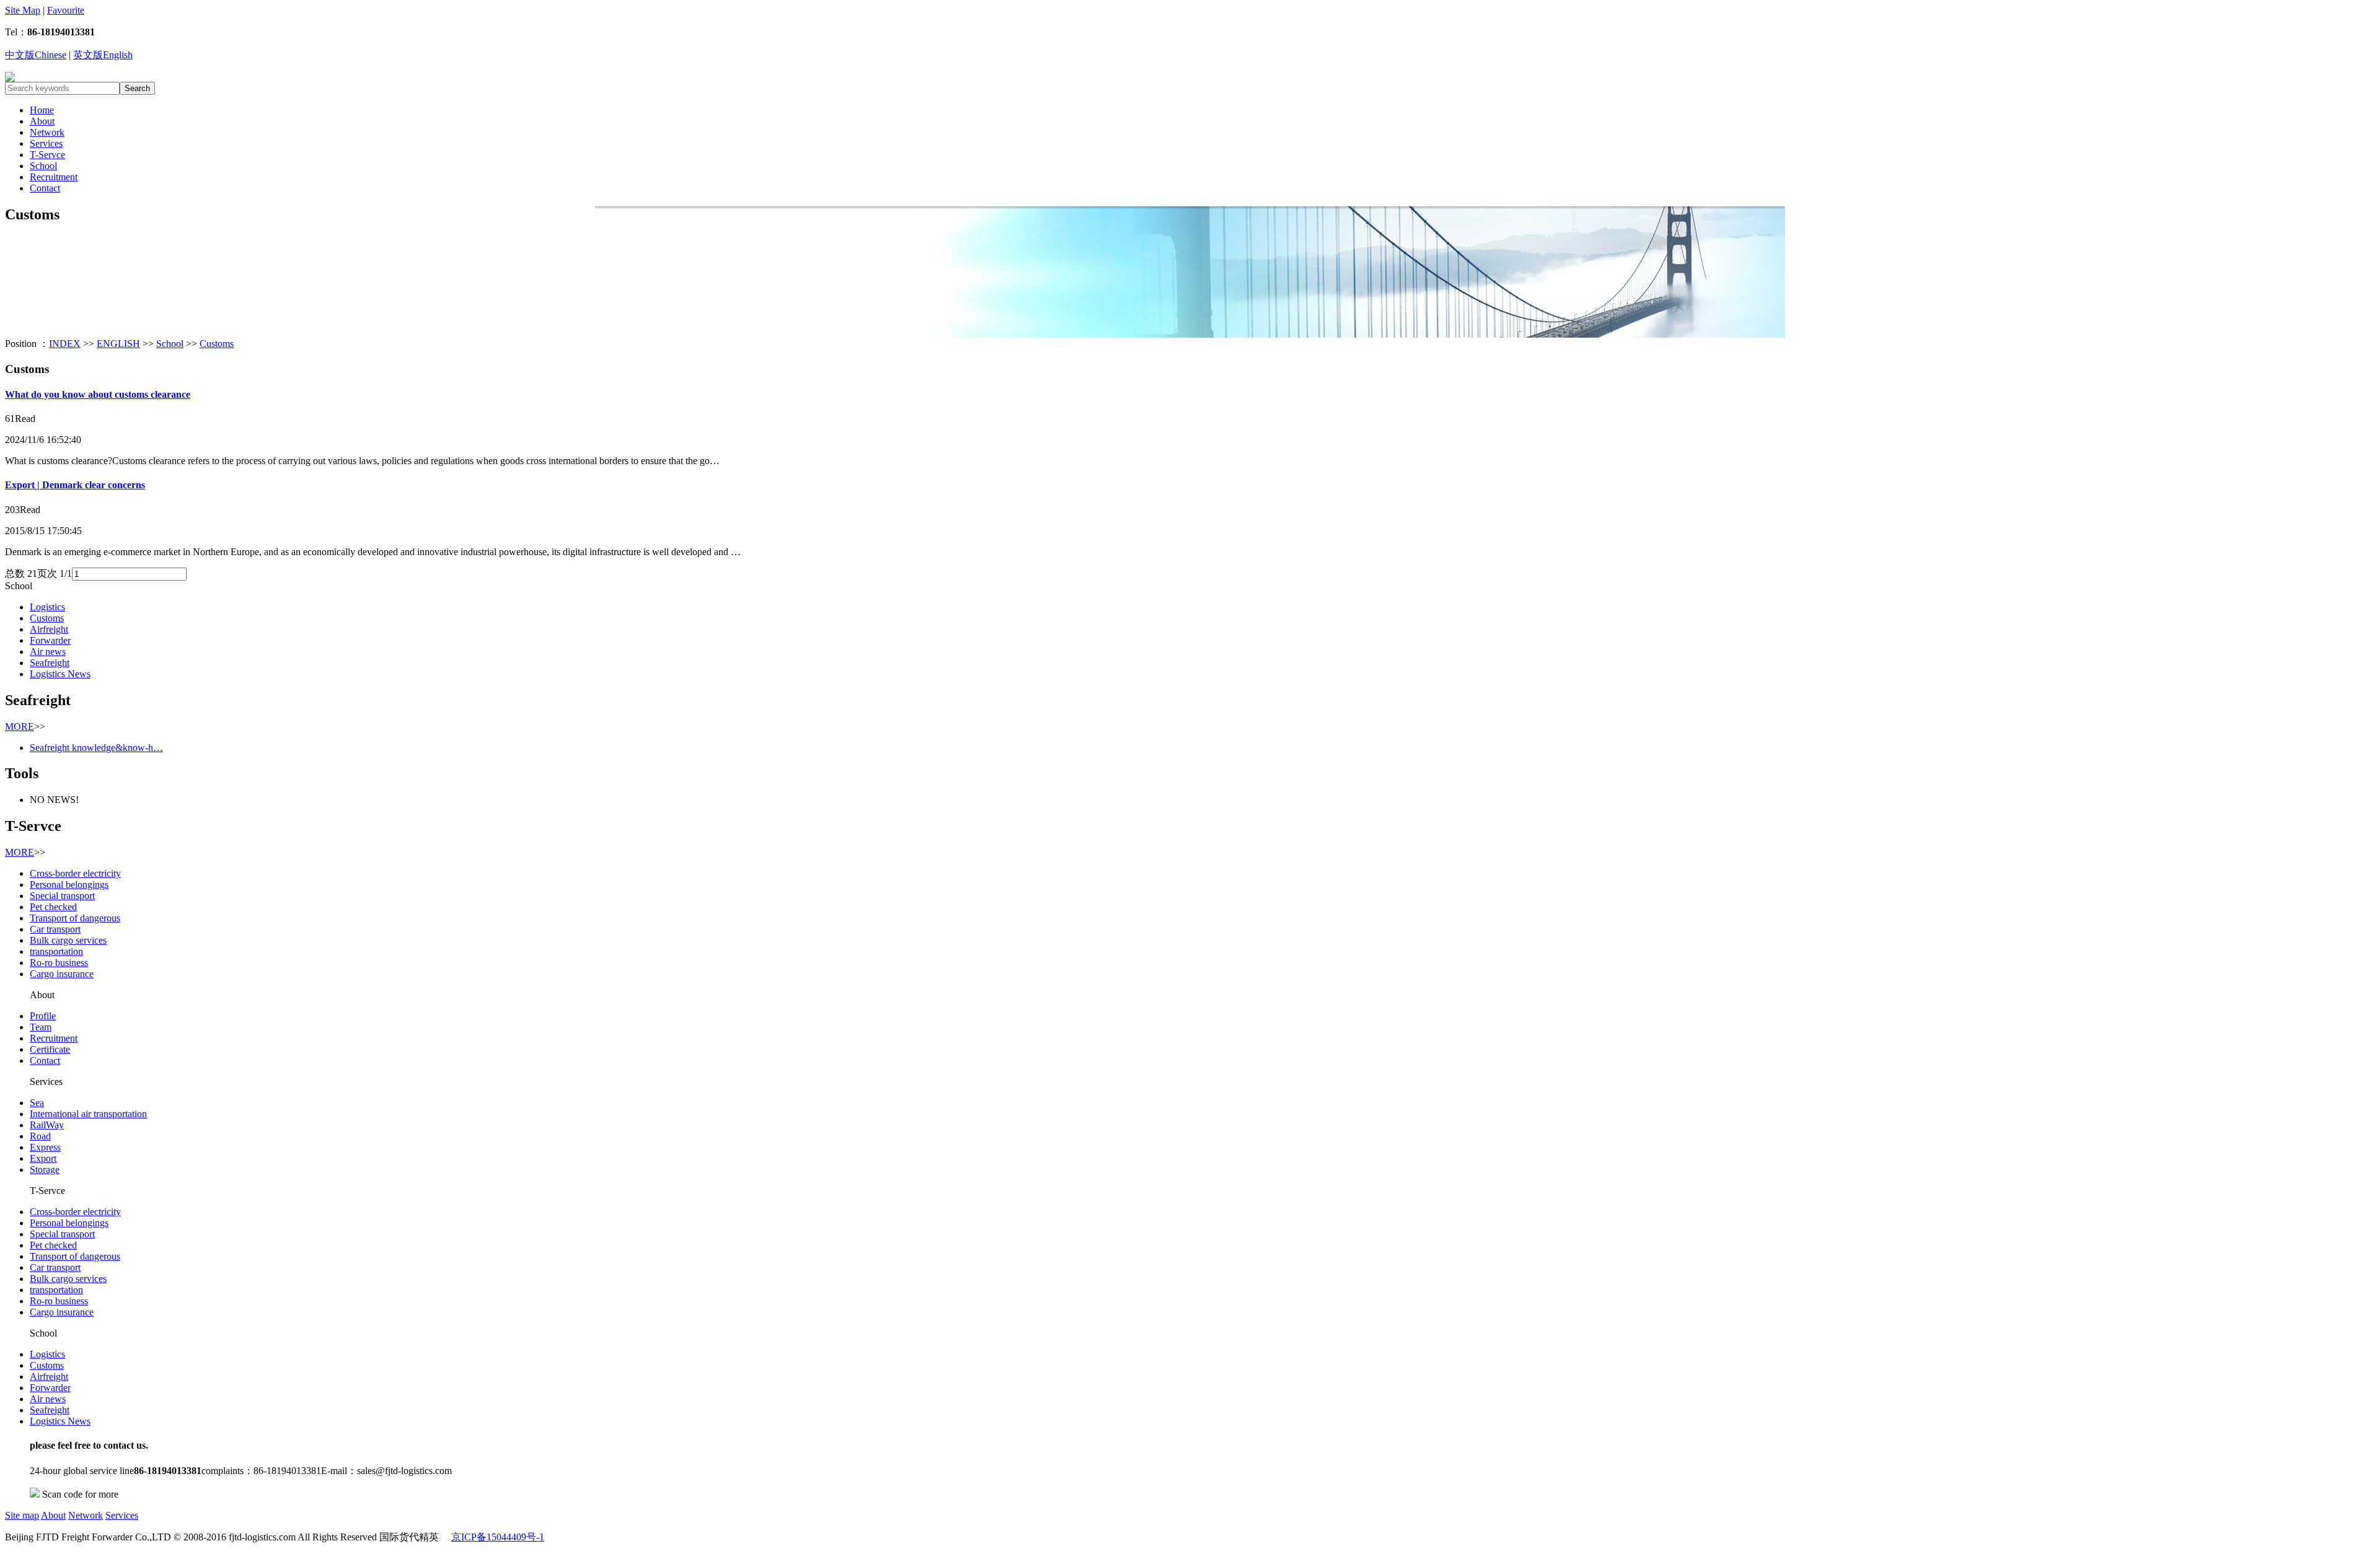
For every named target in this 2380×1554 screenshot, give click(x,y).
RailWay (47, 1125)
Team (41, 1027)
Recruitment (54, 177)
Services (46, 143)
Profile (43, 1016)
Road (40, 1136)
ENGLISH (118, 344)
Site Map (23, 10)
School (43, 166)
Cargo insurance (62, 974)
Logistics (47, 607)
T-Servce (47, 155)
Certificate (50, 1049)
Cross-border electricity (75, 873)
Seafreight (50, 663)
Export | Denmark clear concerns (75, 485)
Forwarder (50, 640)
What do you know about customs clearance (98, 394)
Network (47, 132)
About (42, 121)
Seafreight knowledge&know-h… (96, 748)
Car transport (55, 929)
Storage (45, 1170)
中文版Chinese (36, 55)
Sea (37, 1103)
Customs (217, 344)
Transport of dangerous (75, 918)
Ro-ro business (59, 963)
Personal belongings (69, 885)
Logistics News (60, 674)
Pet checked (53, 907)
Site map (22, 1515)
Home (42, 110)
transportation (56, 951)
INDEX (65, 344)
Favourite (66, 10)
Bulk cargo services (68, 940)
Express (45, 1147)
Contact (45, 188)
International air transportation (88, 1114)
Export (43, 1158)
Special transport (62, 896)
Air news (48, 652)
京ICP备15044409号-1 (498, 1537)
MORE (20, 727)
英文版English (103, 55)
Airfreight (49, 629)
